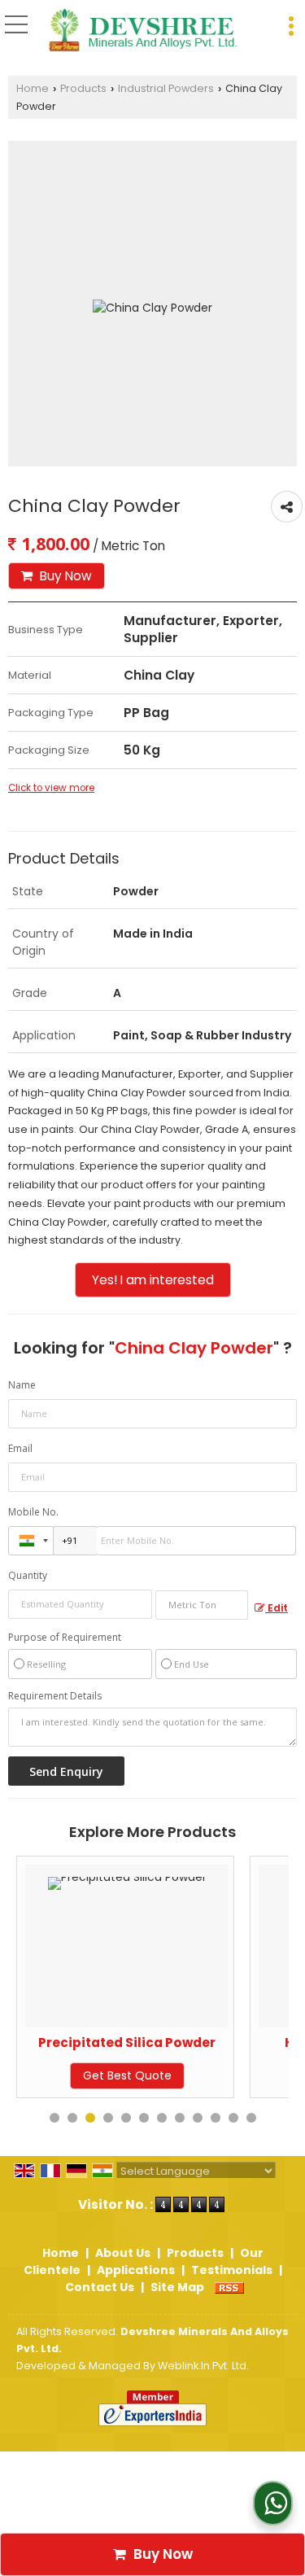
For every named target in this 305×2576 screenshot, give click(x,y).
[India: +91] (31, 1541)
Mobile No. (33, 1512)
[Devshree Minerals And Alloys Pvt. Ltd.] (143, 31)
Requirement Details (55, 1696)
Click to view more (51, 788)
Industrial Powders (166, 88)
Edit (277, 1608)
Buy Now (64, 576)
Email (20, 1448)
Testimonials (232, 2270)
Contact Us (100, 2287)
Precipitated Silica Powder (111, 2042)
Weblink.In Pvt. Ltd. (203, 2366)
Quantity (28, 1575)
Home (33, 88)
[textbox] (202, 1605)
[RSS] (229, 2287)
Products (83, 88)
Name (22, 1385)
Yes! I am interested (153, 1280)
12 (251, 2118)
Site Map (177, 2287)
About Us (123, 2253)
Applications (136, 2270)
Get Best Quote (110, 2075)
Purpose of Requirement (65, 1638)
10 (216, 2118)
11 (233, 2118)
